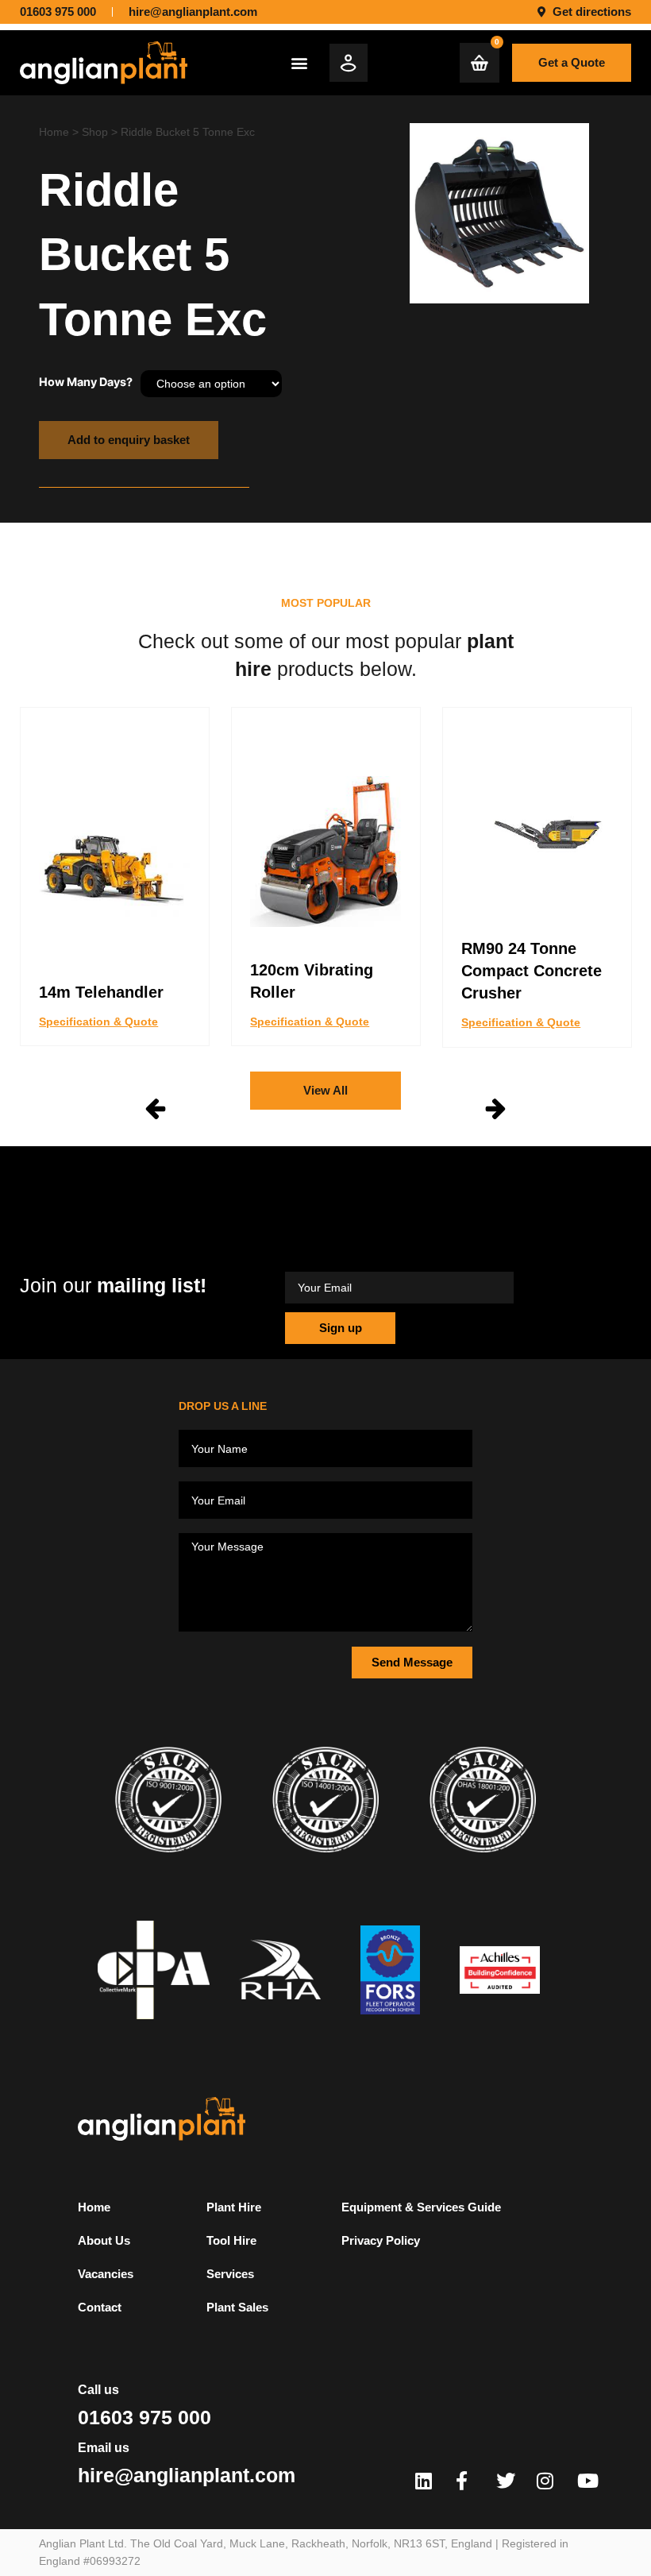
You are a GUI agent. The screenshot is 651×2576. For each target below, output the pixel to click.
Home (54, 132)
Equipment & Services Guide (421, 2207)
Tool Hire (231, 2240)
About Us (104, 2240)
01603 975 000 (144, 2417)
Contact (100, 2307)
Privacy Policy (381, 2240)
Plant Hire (234, 2207)
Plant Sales (237, 2307)
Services (230, 2274)
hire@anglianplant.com (187, 2475)
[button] (299, 62)
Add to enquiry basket (129, 440)
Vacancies (106, 2274)
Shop (95, 132)
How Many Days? (86, 382)
